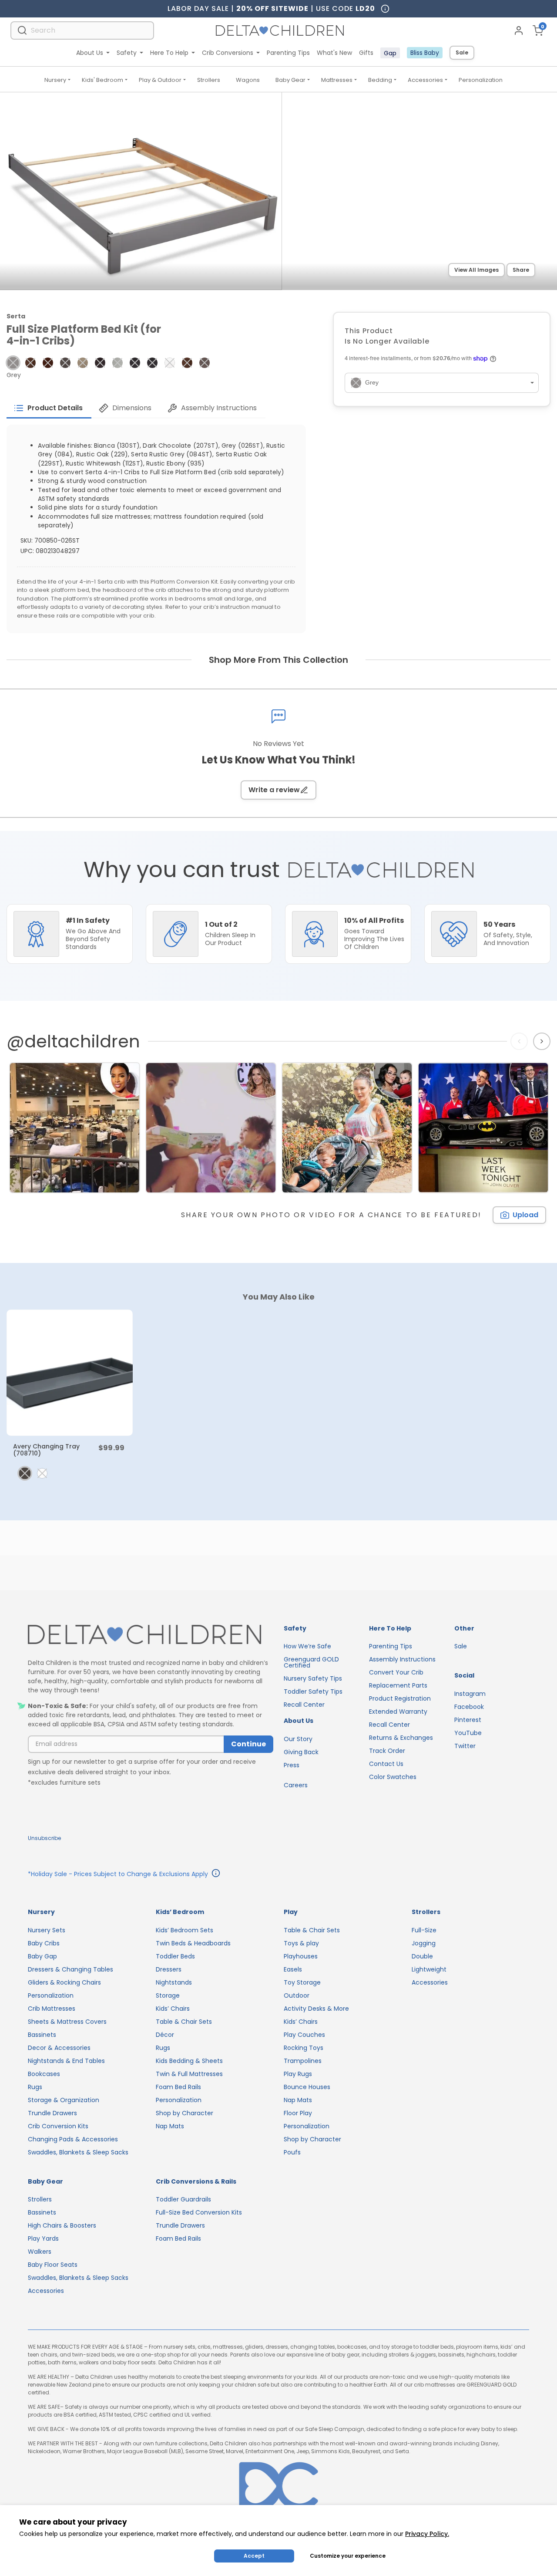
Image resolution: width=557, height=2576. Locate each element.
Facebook (469, 1707)
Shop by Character (185, 2113)
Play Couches (304, 2035)
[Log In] (519, 30)
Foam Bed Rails (178, 2087)
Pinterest (468, 1720)
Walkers (40, 2252)
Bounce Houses (307, 2087)
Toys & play (301, 1943)
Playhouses (301, 1956)
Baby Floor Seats (53, 2265)
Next (543, 1041)
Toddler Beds (175, 1956)
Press (292, 1765)
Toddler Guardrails (183, 2199)
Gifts (366, 53)
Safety (127, 53)
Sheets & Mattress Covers (67, 2022)
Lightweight (429, 1969)
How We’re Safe (307, 1646)
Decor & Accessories (59, 2048)
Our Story (298, 1739)
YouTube (468, 1733)
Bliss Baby (425, 53)
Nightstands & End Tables (66, 2061)
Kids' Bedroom (102, 80)
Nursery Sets (47, 1930)
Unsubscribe (44, 1838)
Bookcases (44, 2074)
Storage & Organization (64, 2100)
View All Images (476, 270)
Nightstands (174, 1982)
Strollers (209, 80)
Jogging (424, 1943)
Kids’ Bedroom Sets (185, 1930)
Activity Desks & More (316, 2009)
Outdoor (297, 1995)
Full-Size (424, 1930)
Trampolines (303, 2061)
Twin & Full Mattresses (189, 2074)
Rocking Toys (304, 2048)
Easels (293, 1969)
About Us (90, 53)
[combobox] (82, 30)
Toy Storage (302, 1982)
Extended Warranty (398, 1712)
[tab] (49, 408)
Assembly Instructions (402, 1659)
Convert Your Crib (396, 1672)
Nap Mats (170, 2126)
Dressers (169, 1969)
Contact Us (386, 1764)
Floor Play (298, 2113)
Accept (254, 2556)
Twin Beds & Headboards (193, 1943)
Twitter (465, 1746)
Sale (462, 52)
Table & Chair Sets (184, 2022)
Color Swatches (393, 1777)
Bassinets (42, 2035)
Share (521, 270)
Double (422, 1956)
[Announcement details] (216, 1874)
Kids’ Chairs (173, 2009)
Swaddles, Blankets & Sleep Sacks (78, 2152)
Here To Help (169, 53)
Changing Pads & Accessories (73, 2139)
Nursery (55, 80)
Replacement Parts (398, 1685)
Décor (165, 2035)
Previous (521, 1041)
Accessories (425, 80)
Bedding (380, 80)
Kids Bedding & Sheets (189, 2061)
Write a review (274, 790)
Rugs (35, 2087)
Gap (390, 53)
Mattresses (337, 80)
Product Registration (400, 1698)
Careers (296, 1785)
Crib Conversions (228, 53)
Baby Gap (42, 1956)
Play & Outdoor (160, 80)
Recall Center (304, 1705)
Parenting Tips (288, 53)
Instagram (470, 1694)
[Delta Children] (151, 1635)
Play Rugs (298, 2074)
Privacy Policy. (427, 2534)
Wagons (248, 80)
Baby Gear (290, 80)
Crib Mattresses (52, 2009)
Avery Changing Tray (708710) (46, 1450)
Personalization (481, 80)
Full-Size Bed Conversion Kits (199, 2212)
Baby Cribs (44, 1943)
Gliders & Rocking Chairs (64, 1982)
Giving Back (301, 1752)
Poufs (292, 2152)
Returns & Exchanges (401, 1738)
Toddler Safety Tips (313, 1691)
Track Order (387, 1751)
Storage (168, 1995)
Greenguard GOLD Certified (311, 1662)
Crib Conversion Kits (58, 2126)
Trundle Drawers (52, 2113)
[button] (13, 363)
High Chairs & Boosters (62, 2225)
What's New (334, 53)
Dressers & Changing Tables (70, 1969)
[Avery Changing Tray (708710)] (70, 1373)
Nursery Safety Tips (313, 1678)
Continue (248, 1744)
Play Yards (43, 2238)
